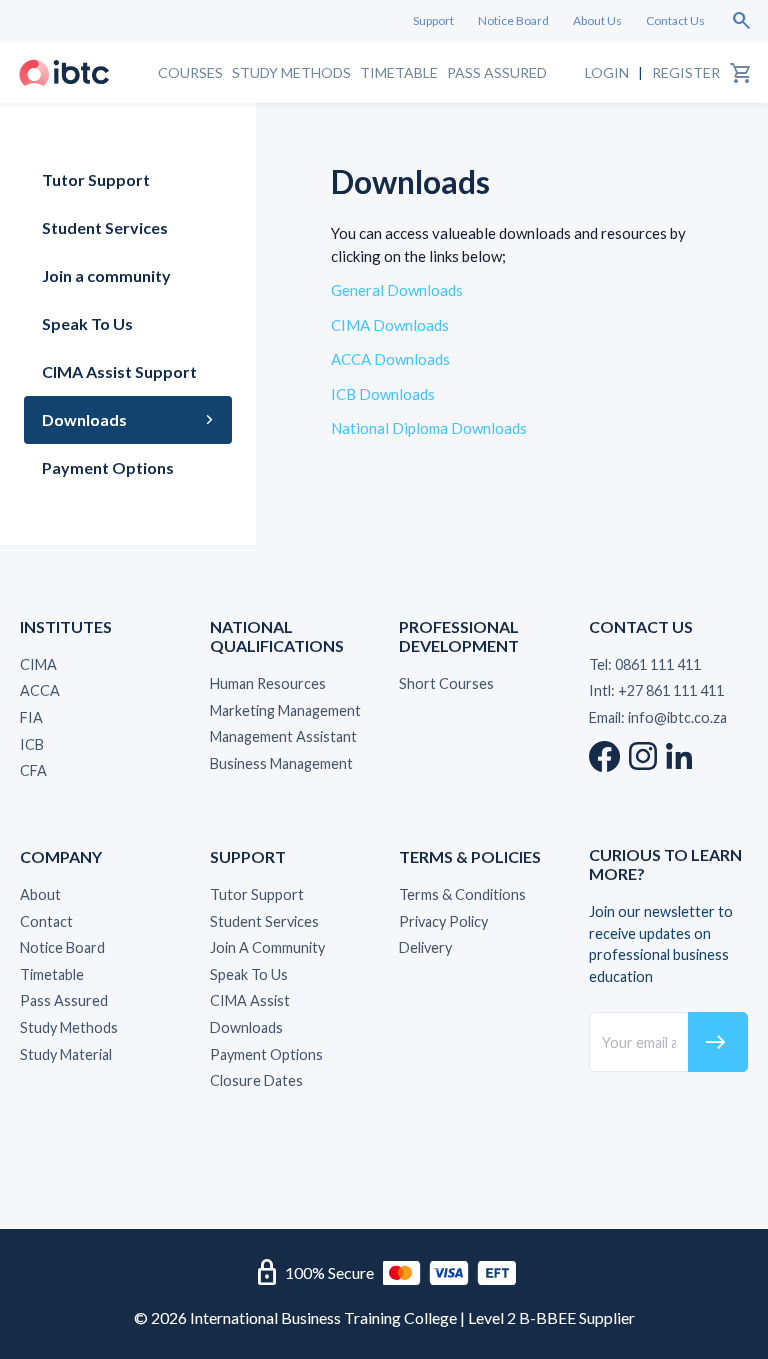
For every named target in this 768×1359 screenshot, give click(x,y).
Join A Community (267, 947)
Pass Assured (497, 72)
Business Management (281, 763)
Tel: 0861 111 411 (645, 664)
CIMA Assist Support (119, 371)
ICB (32, 744)
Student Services (105, 227)
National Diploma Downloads (429, 428)
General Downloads (397, 290)
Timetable (399, 72)
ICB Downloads (383, 394)
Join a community (106, 275)
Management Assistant (283, 736)
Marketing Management (285, 710)
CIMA (38, 664)
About (40, 894)
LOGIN (607, 72)
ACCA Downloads (390, 359)
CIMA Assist (250, 1000)
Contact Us (675, 20)
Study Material (66, 1054)
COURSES (190, 72)
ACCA (40, 690)
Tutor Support (96, 179)
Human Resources (268, 683)
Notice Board (513, 20)
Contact (46, 921)
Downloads (84, 419)
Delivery (425, 947)
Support (433, 20)
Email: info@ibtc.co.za (658, 717)
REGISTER (686, 72)
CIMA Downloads (390, 325)
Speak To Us (87, 323)
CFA (33, 770)
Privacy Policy (443, 921)
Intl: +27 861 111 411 (656, 690)
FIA (31, 717)
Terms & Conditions (462, 894)
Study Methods (291, 72)
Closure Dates (256, 1080)
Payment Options (108, 467)
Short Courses (446, 683)
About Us (597, 20)
